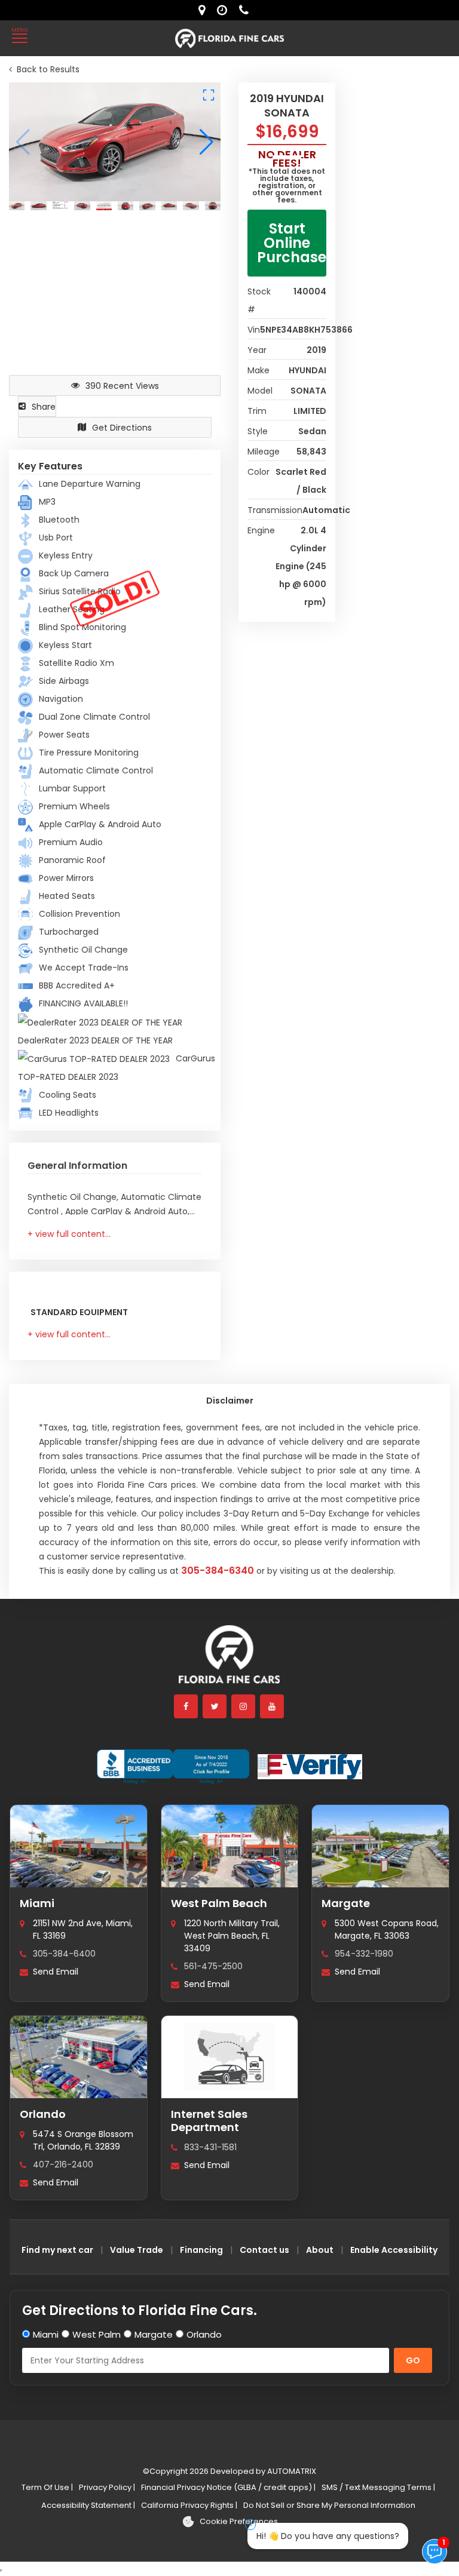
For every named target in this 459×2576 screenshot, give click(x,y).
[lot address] (205, 10)
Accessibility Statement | (88, 2505)
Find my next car (57, 2250)
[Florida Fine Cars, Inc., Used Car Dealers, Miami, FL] (173, 1767)
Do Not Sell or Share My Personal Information (329, 2505)
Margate (346, 1903)
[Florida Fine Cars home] (229, 1660)
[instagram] (244, 1706)
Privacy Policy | (107, 2487)
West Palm (97, 2334)
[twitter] (215, 1706)
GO (413, 2360)
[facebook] (186, 1706)
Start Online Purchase (292, 243)
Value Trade (137, 2250)
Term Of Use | (47, 2487)
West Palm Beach (219, 1903)
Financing (201, 2250)
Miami (37, 1903)
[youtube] (273, 1706)
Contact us (264, 2250)
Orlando (43, 2114)
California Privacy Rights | (189, 2505)
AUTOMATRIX (291, 2471)
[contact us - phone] (247, 10)
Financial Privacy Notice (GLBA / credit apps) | (228, 2487)
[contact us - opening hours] (225, 10)
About (320, 2250)
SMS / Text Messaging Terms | (378, 2487)
